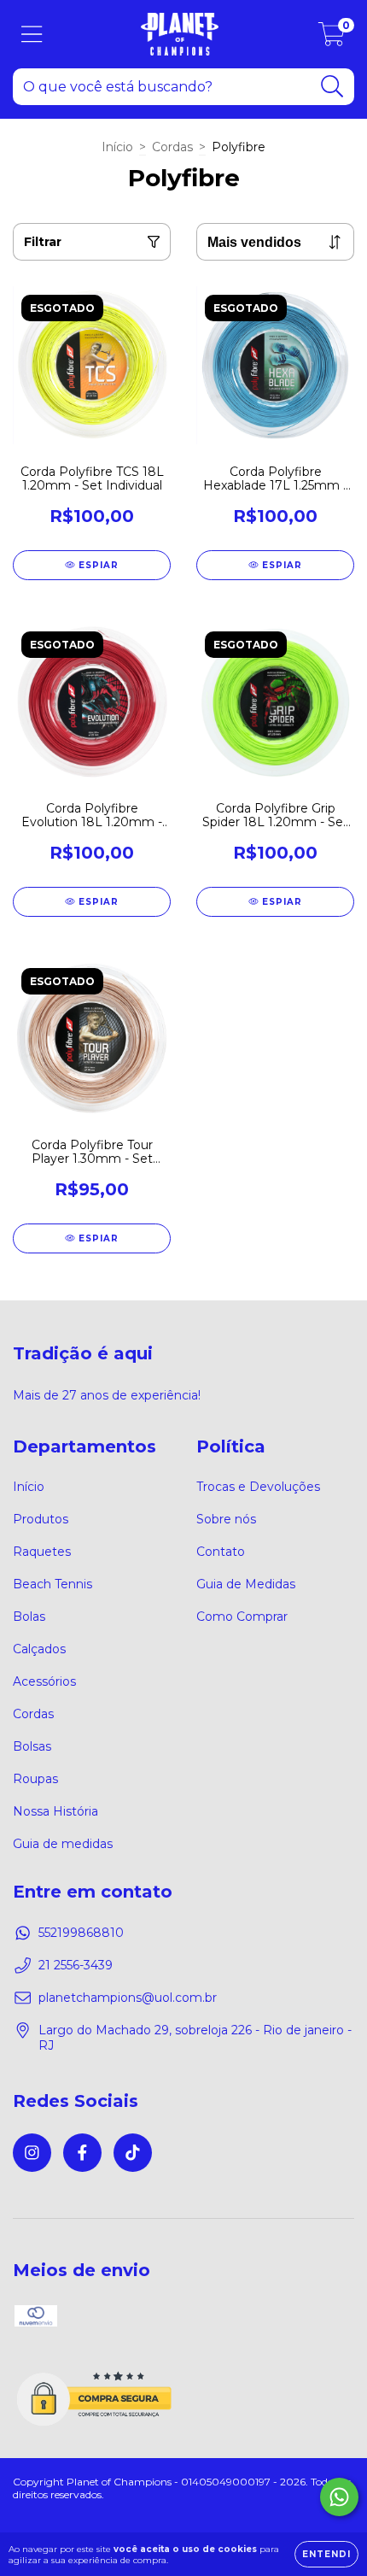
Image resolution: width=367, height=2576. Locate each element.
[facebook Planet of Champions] (82, 2153)
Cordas (172, 147)
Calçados (39, 1649)
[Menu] (32, 35)
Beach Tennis (52, 1584)
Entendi (326, 2554)
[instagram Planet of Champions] (32, 2153)
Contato (221, 1552)
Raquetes (42, 1552)
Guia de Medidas (246, 1584)
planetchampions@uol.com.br (128, 1998)
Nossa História (55, 1811)
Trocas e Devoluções (258, 1487)
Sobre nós (226, 1519)
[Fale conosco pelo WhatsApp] (339, 2497)
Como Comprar (242, 1617)
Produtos (41, 1519)
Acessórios (44, 1681)
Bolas (29, 1617)
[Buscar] (332, 87)
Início (117, 147)
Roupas (35, 1779)
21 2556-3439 (76, 1965)
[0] (332, 38)
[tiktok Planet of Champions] (133, 2153)
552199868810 (81, 1933)
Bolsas (32, 1746)
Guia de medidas (63, 1844)
